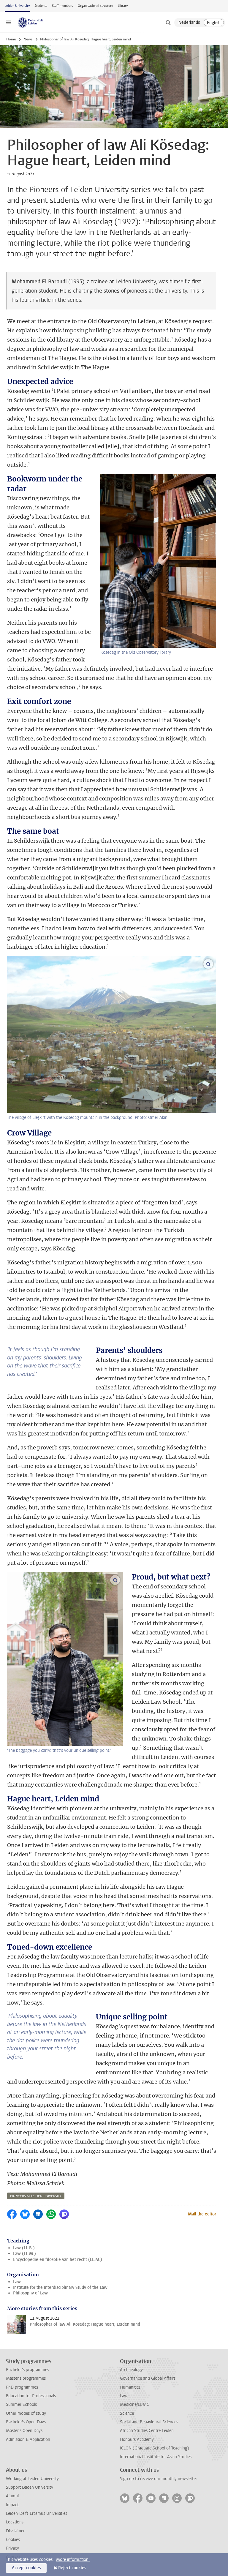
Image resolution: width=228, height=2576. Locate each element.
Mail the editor (202, 2214)
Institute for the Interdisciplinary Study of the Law (60, 2287)
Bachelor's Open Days (26, 2422)
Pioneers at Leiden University (36, 2196)
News (28, 39)
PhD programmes (22, 2387)
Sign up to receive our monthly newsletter (159, 2479)
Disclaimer (15, 2531)
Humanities (130, 2387)
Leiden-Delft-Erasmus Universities (37, 2513)
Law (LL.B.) (24, 2248)
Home (11, 39)
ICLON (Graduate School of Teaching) (155, 2448)
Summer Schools (21, 2404)
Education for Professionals (31, 2396)
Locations (15, 2522)
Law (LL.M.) (24, 2254)
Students (41, 6)
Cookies (13, 2540)
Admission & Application (28, 2440)
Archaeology (131, 2370)
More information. (73, 2560)
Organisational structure (95, 6)
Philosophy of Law (30, 2293)
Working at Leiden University (32, 2479)
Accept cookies (26, 2568)
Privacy (12, 2548)
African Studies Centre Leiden (147, 2431)
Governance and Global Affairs (148, 2378)
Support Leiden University (30, 2487)
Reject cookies (72, 2568)
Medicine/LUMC (134, 2404)
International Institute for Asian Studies (156, 2457)
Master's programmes (26, 2378)
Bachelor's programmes (27, 2370)
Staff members (62, 6)
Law (17, 2282)
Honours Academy (137, 2440)
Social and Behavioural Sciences (149, 2422)
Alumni (12, 2496)
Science (127, 2413)
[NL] (189, 23)
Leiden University (17, 6)
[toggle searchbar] (168, 23)
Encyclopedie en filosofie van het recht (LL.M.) (58, 2260)
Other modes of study (26, 2413)
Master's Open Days (24, 2431)
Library (123, 6)
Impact (12, 2505)
